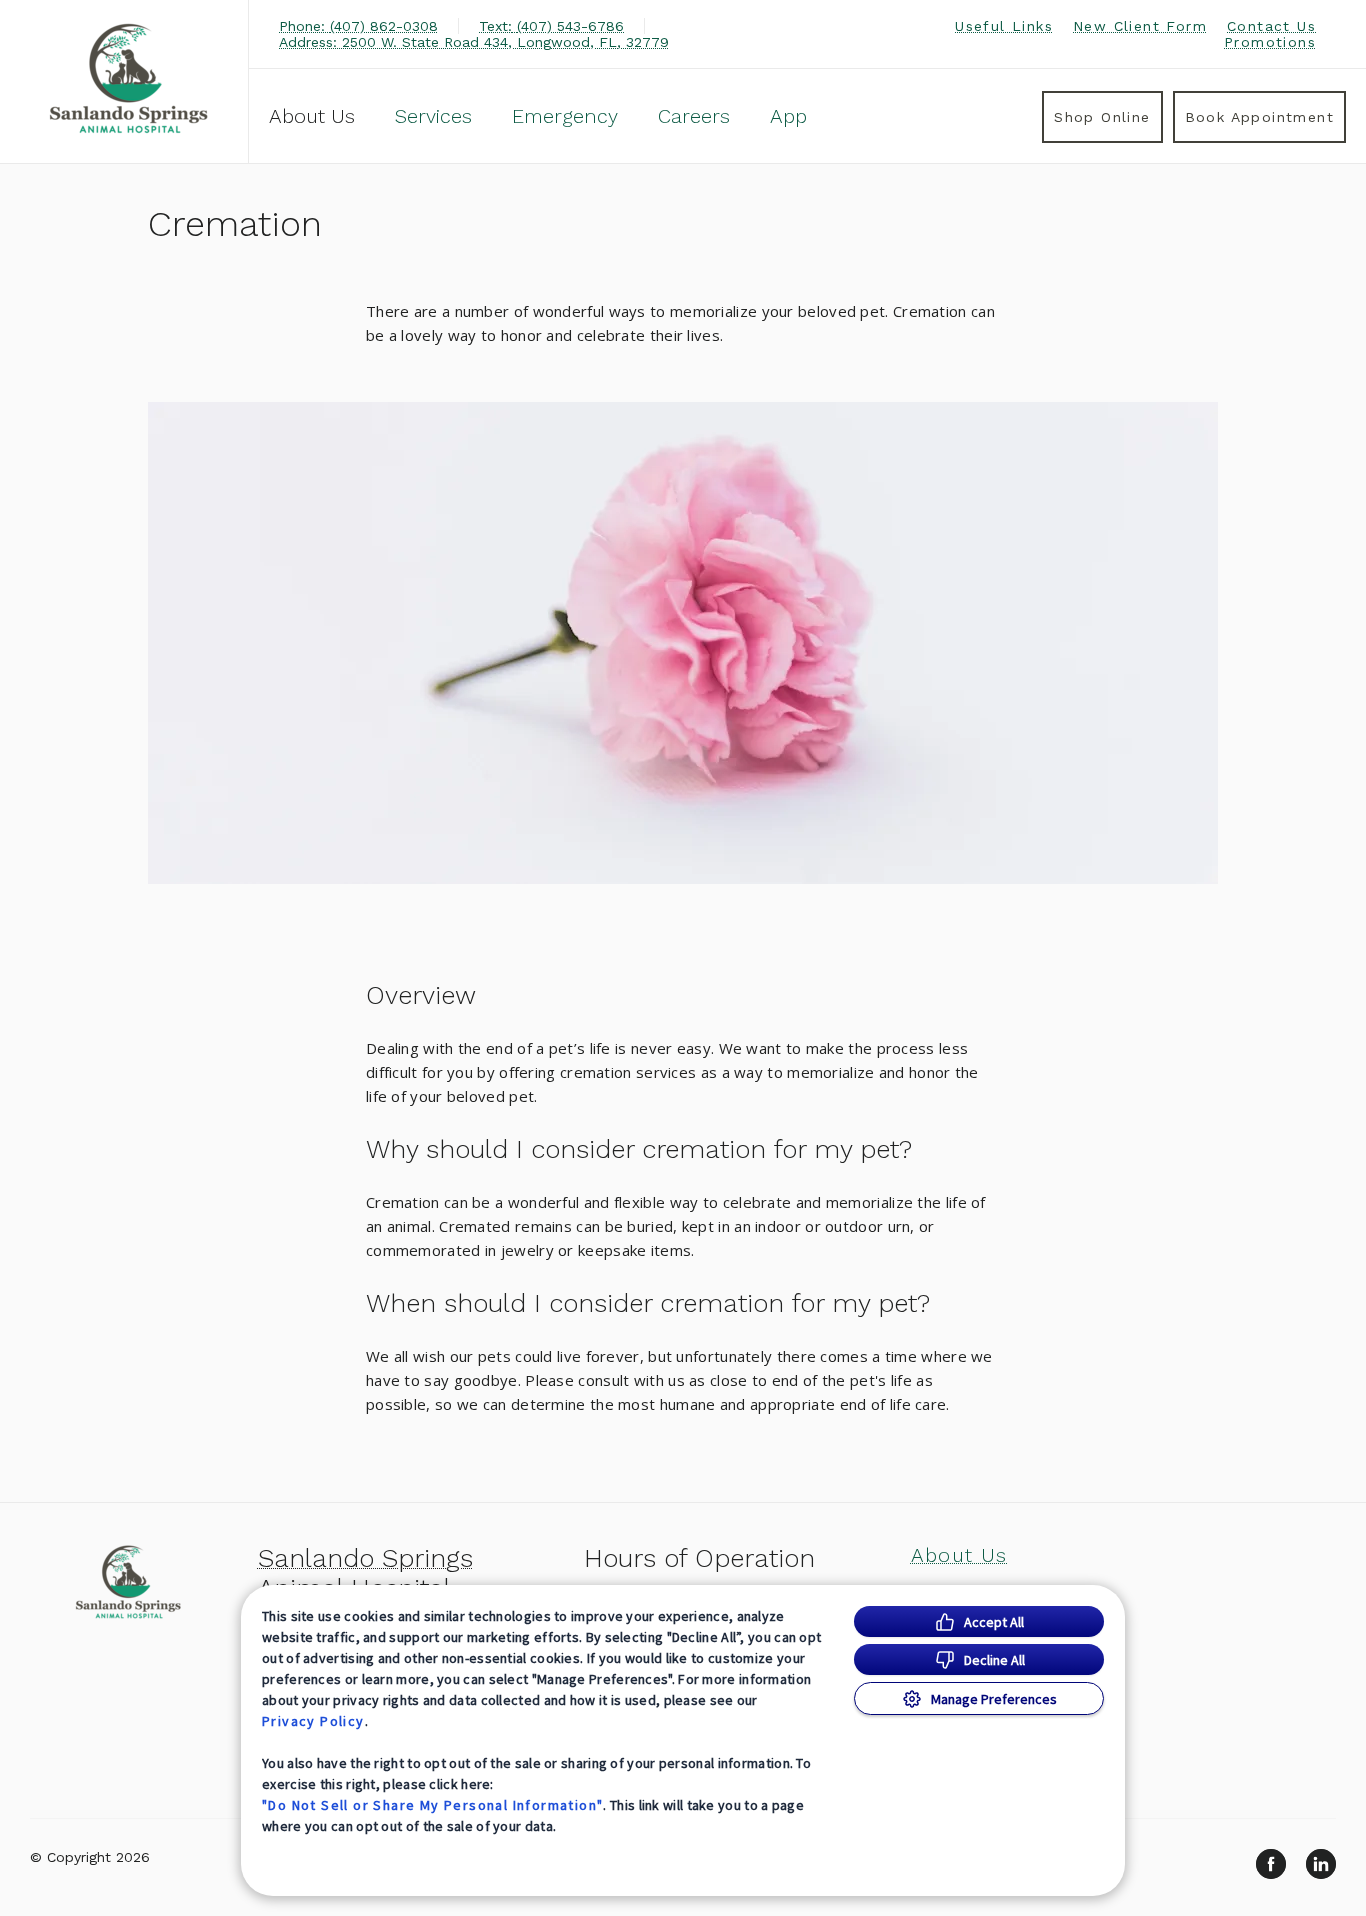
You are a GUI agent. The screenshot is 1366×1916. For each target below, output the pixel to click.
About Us (312, 116)
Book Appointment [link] (1259, 117)
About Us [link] (959, 1555)
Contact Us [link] (1271, 26)
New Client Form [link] (1140, 26)
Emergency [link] (565, 116)
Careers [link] (694, 116)
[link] (129, 78)
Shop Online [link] (1102, 117)
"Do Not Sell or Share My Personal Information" (432, 1805)
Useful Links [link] (1004, 26)
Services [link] (433, 116)
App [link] (788, 116)
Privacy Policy (313, 1721)
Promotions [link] (1270, 42)
